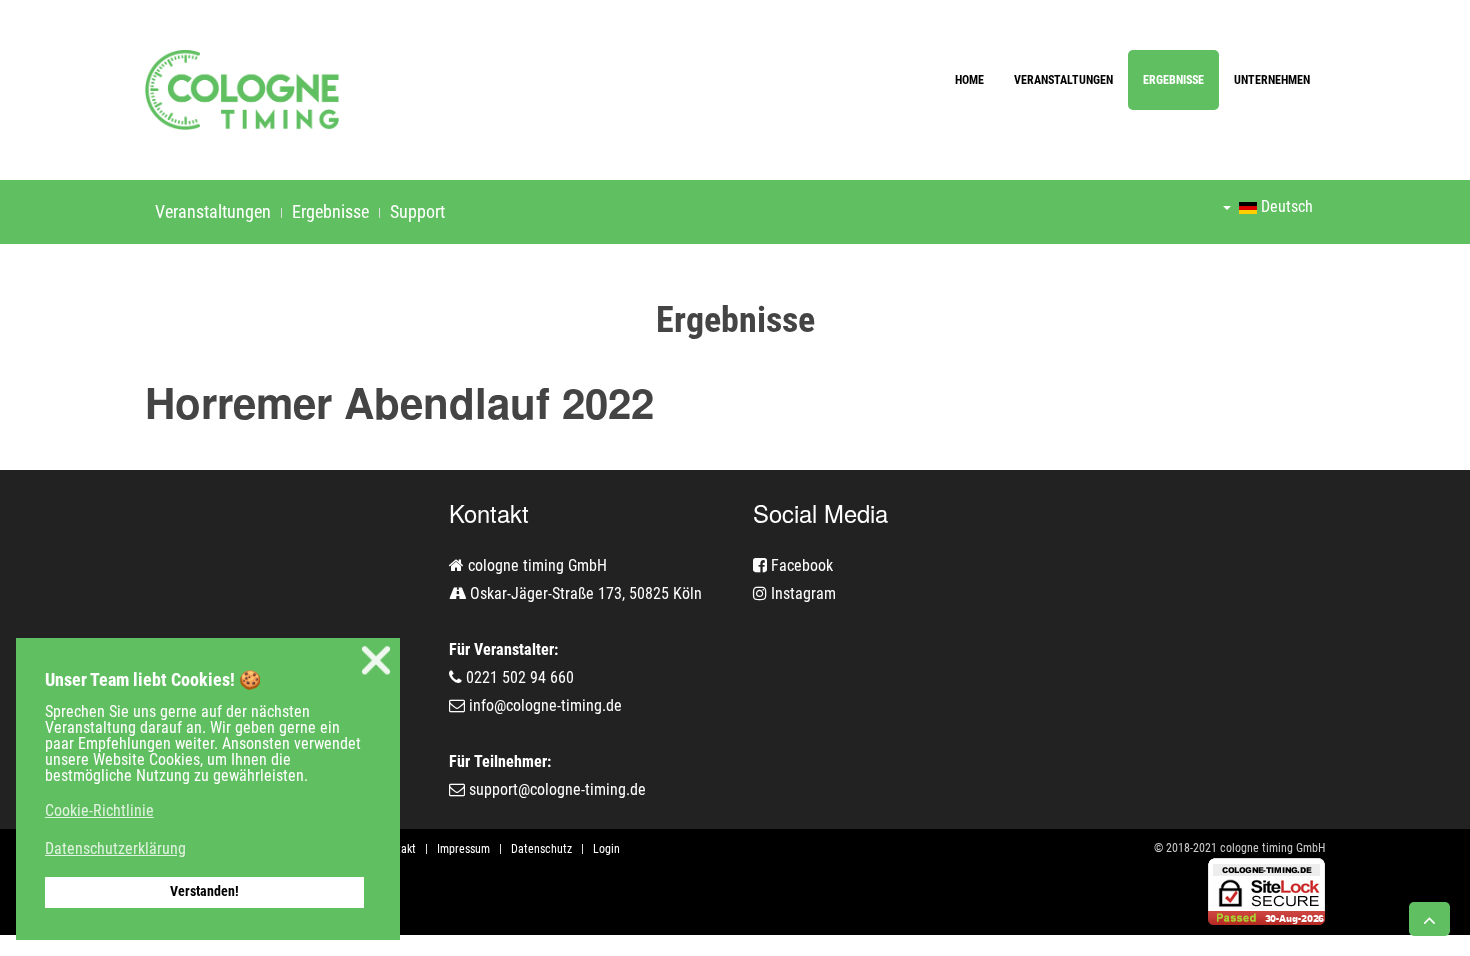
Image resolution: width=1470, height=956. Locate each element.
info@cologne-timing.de (545, 705)
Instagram (801, 593)
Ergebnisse (1173, 80)
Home (969, 80)
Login (606, 849)
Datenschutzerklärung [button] (115, 848)
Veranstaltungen (1063, 80)
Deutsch (1285, 206)
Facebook (800, 565)
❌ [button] (376, 660)
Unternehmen (1272, 80)
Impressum (463, 849)
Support (417, 211)
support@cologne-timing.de (557, 789)
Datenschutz (541, 849)
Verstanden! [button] (204, 891)
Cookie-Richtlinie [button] (99, 810)
